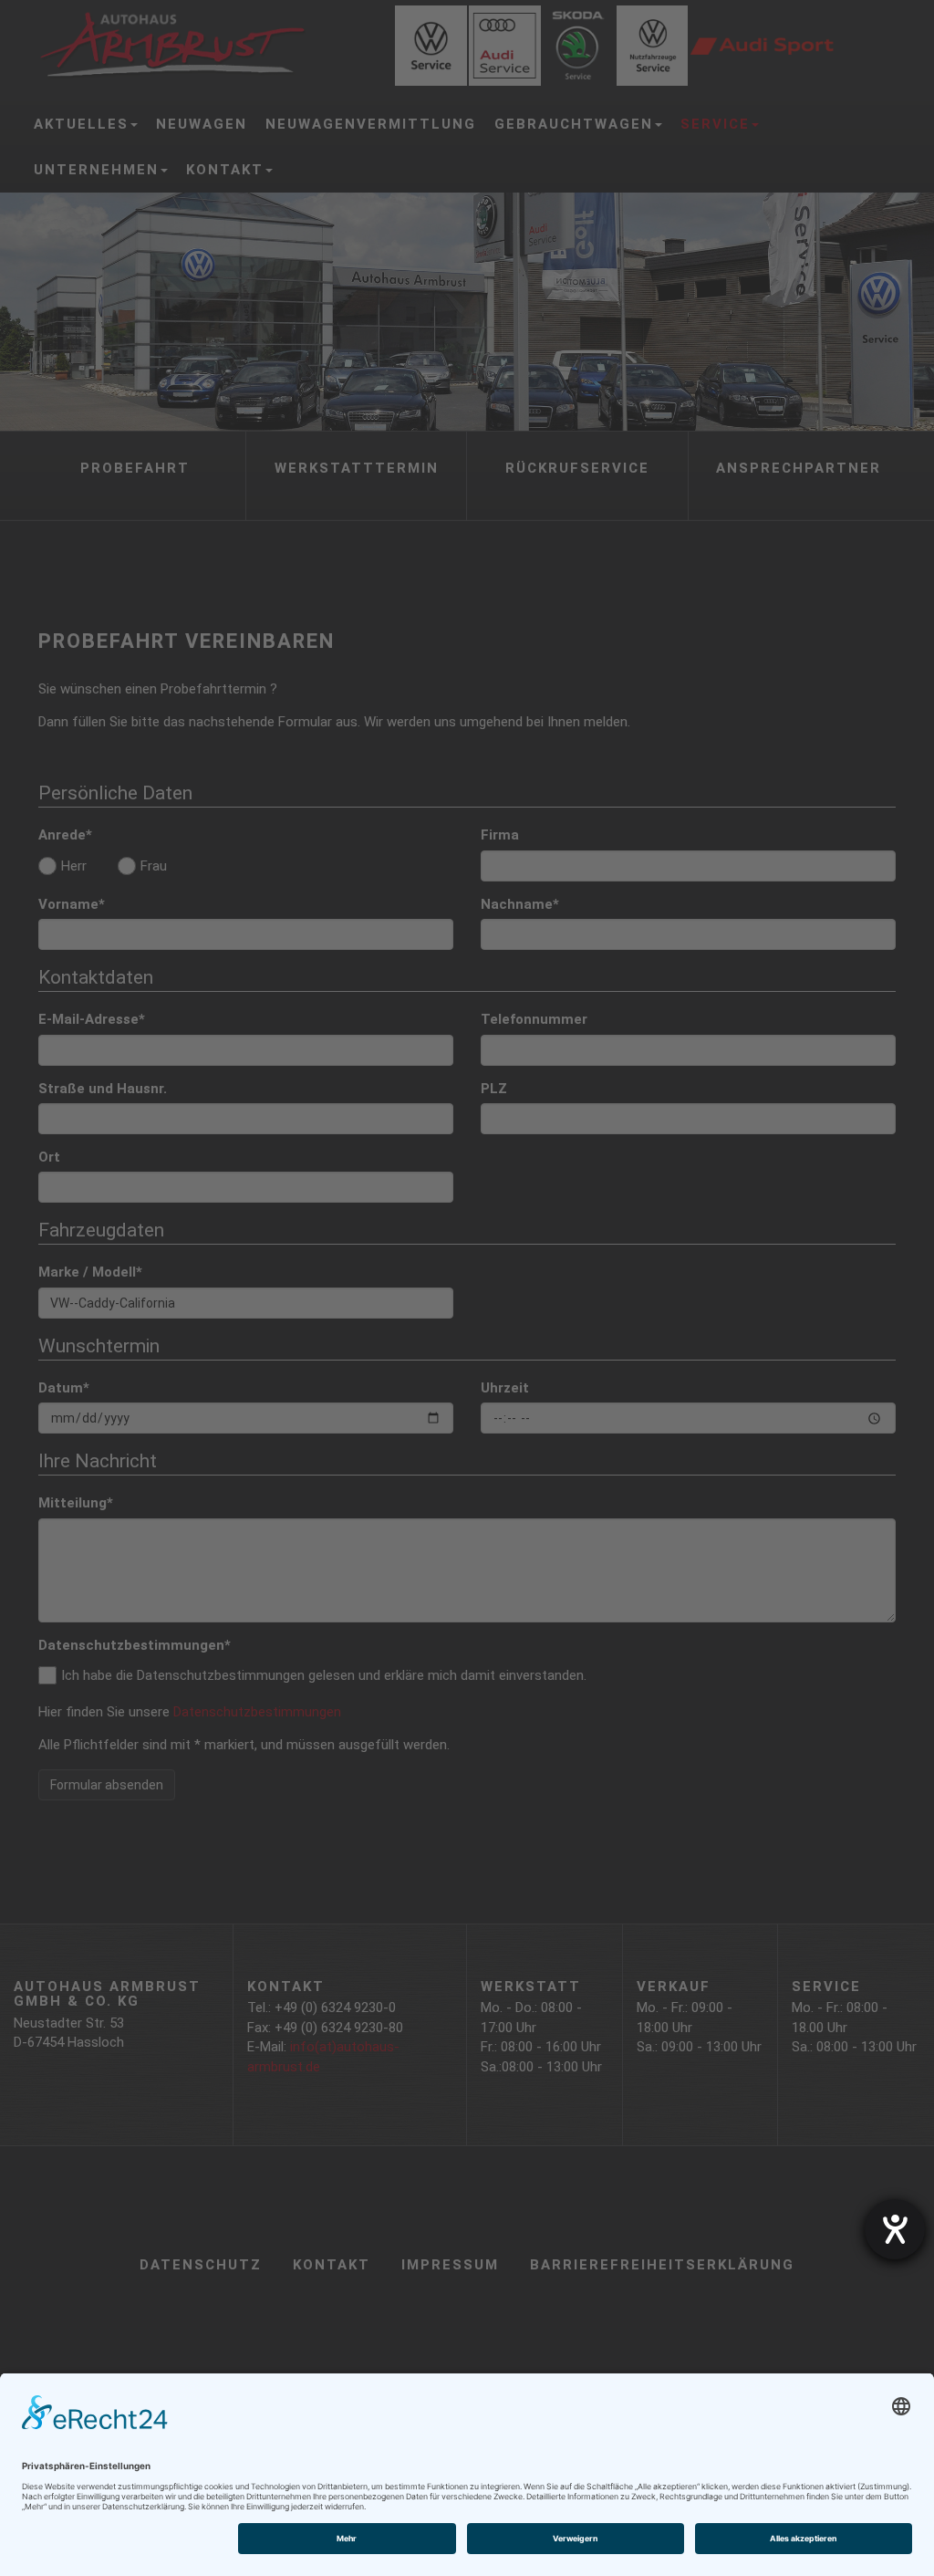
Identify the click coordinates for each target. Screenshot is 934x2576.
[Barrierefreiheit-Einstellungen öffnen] (895, 2229)
